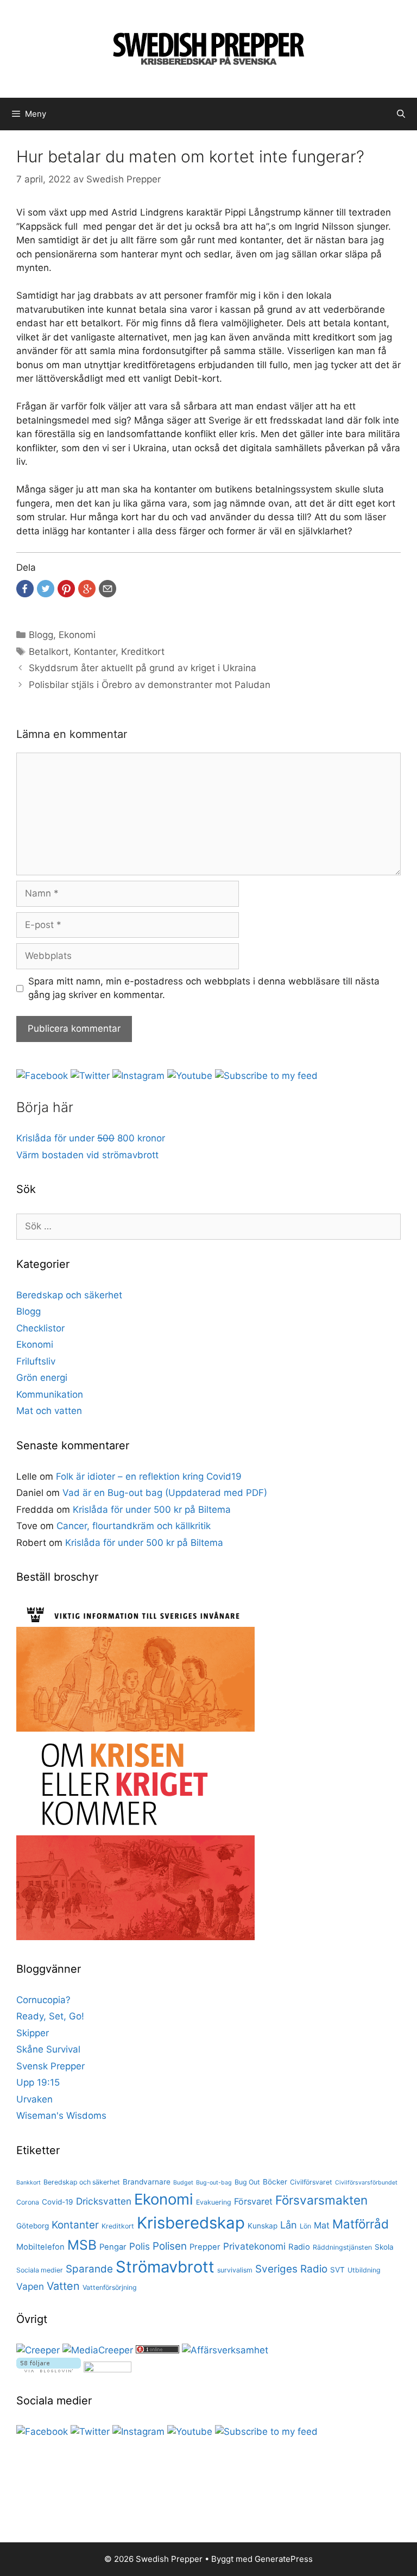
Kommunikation (50, 1394)
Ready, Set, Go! (50, 2016)
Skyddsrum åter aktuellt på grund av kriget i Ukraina (143, 668)
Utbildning (364, 2270)
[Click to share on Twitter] (46, 589)
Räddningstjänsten (342, 2247)
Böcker (275, 2182)
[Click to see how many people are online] (157, 2350)
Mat (322, 2225)
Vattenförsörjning (110, 2287)
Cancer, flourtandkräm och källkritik (134, 1526)
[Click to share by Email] (108, 589)
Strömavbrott (165, 2267)
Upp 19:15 (38, 2082)
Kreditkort (143, 652)
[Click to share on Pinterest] (66, 589)
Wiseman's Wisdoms (61, 2116)
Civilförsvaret (311, 2182)
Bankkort (29, 2183)
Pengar (113, 2247)
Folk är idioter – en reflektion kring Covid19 (149, 1476)
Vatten (63, 2286)
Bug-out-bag (214, 2183)
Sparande (89, 2269)
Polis (140, 2246)
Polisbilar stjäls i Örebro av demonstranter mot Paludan (150, 685)
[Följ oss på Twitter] (90, 1076)
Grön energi (42, 1378)
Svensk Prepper (50, 2066)
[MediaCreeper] (98, 2350)
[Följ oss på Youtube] (190, 1076)
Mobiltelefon (40, 2247)
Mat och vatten (49, 1411)
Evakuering (214, 2202)
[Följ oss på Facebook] (42, 1076)
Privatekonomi (254, 2246)
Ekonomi (77, 635)
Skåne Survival (48, 2049)
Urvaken (34, 2099)
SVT (337, 2270)
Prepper (205, 2247)
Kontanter (95, 652)
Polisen (170, 2246)
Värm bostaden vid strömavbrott (87, 1155)
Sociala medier (40, 2270)
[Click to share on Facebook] (25, 589)
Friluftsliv (36, 1361)
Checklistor (40, 1328)
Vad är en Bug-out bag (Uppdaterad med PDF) (165, 1493)
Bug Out (247, 2182)
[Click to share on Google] (87, 589)
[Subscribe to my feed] (266, 1076)
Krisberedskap (191, 2223)
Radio (299, 2247)
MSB (82, 2245)
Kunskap (263, 2226)
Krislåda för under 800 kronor (91, 1138)
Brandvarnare (147, 2182)
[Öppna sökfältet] (401, 114)
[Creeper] (38, 2350)
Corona (28, 2202)
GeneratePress (284, 2559)
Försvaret (253, 2201)
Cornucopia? (43, 2000)
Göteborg (33, 2226)
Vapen (30, 2286)
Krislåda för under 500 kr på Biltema (152, 1510)
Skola (384, 2247)
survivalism (235, 2270)
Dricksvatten (104, 2201)
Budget (183, 2183)
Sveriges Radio (291, 2269)
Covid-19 (58, 2202)
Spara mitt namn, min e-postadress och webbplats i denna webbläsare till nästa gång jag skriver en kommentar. (204, 988)
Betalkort (49, 652)
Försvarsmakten (321, 2200)
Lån (289, 2225)
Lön (305, 2226)
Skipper (33, 2033)
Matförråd (361, 2224)
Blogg (41, 635)
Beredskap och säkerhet (69, 1295)
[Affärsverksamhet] (225, 2350)
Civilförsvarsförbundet (366, 2183)
